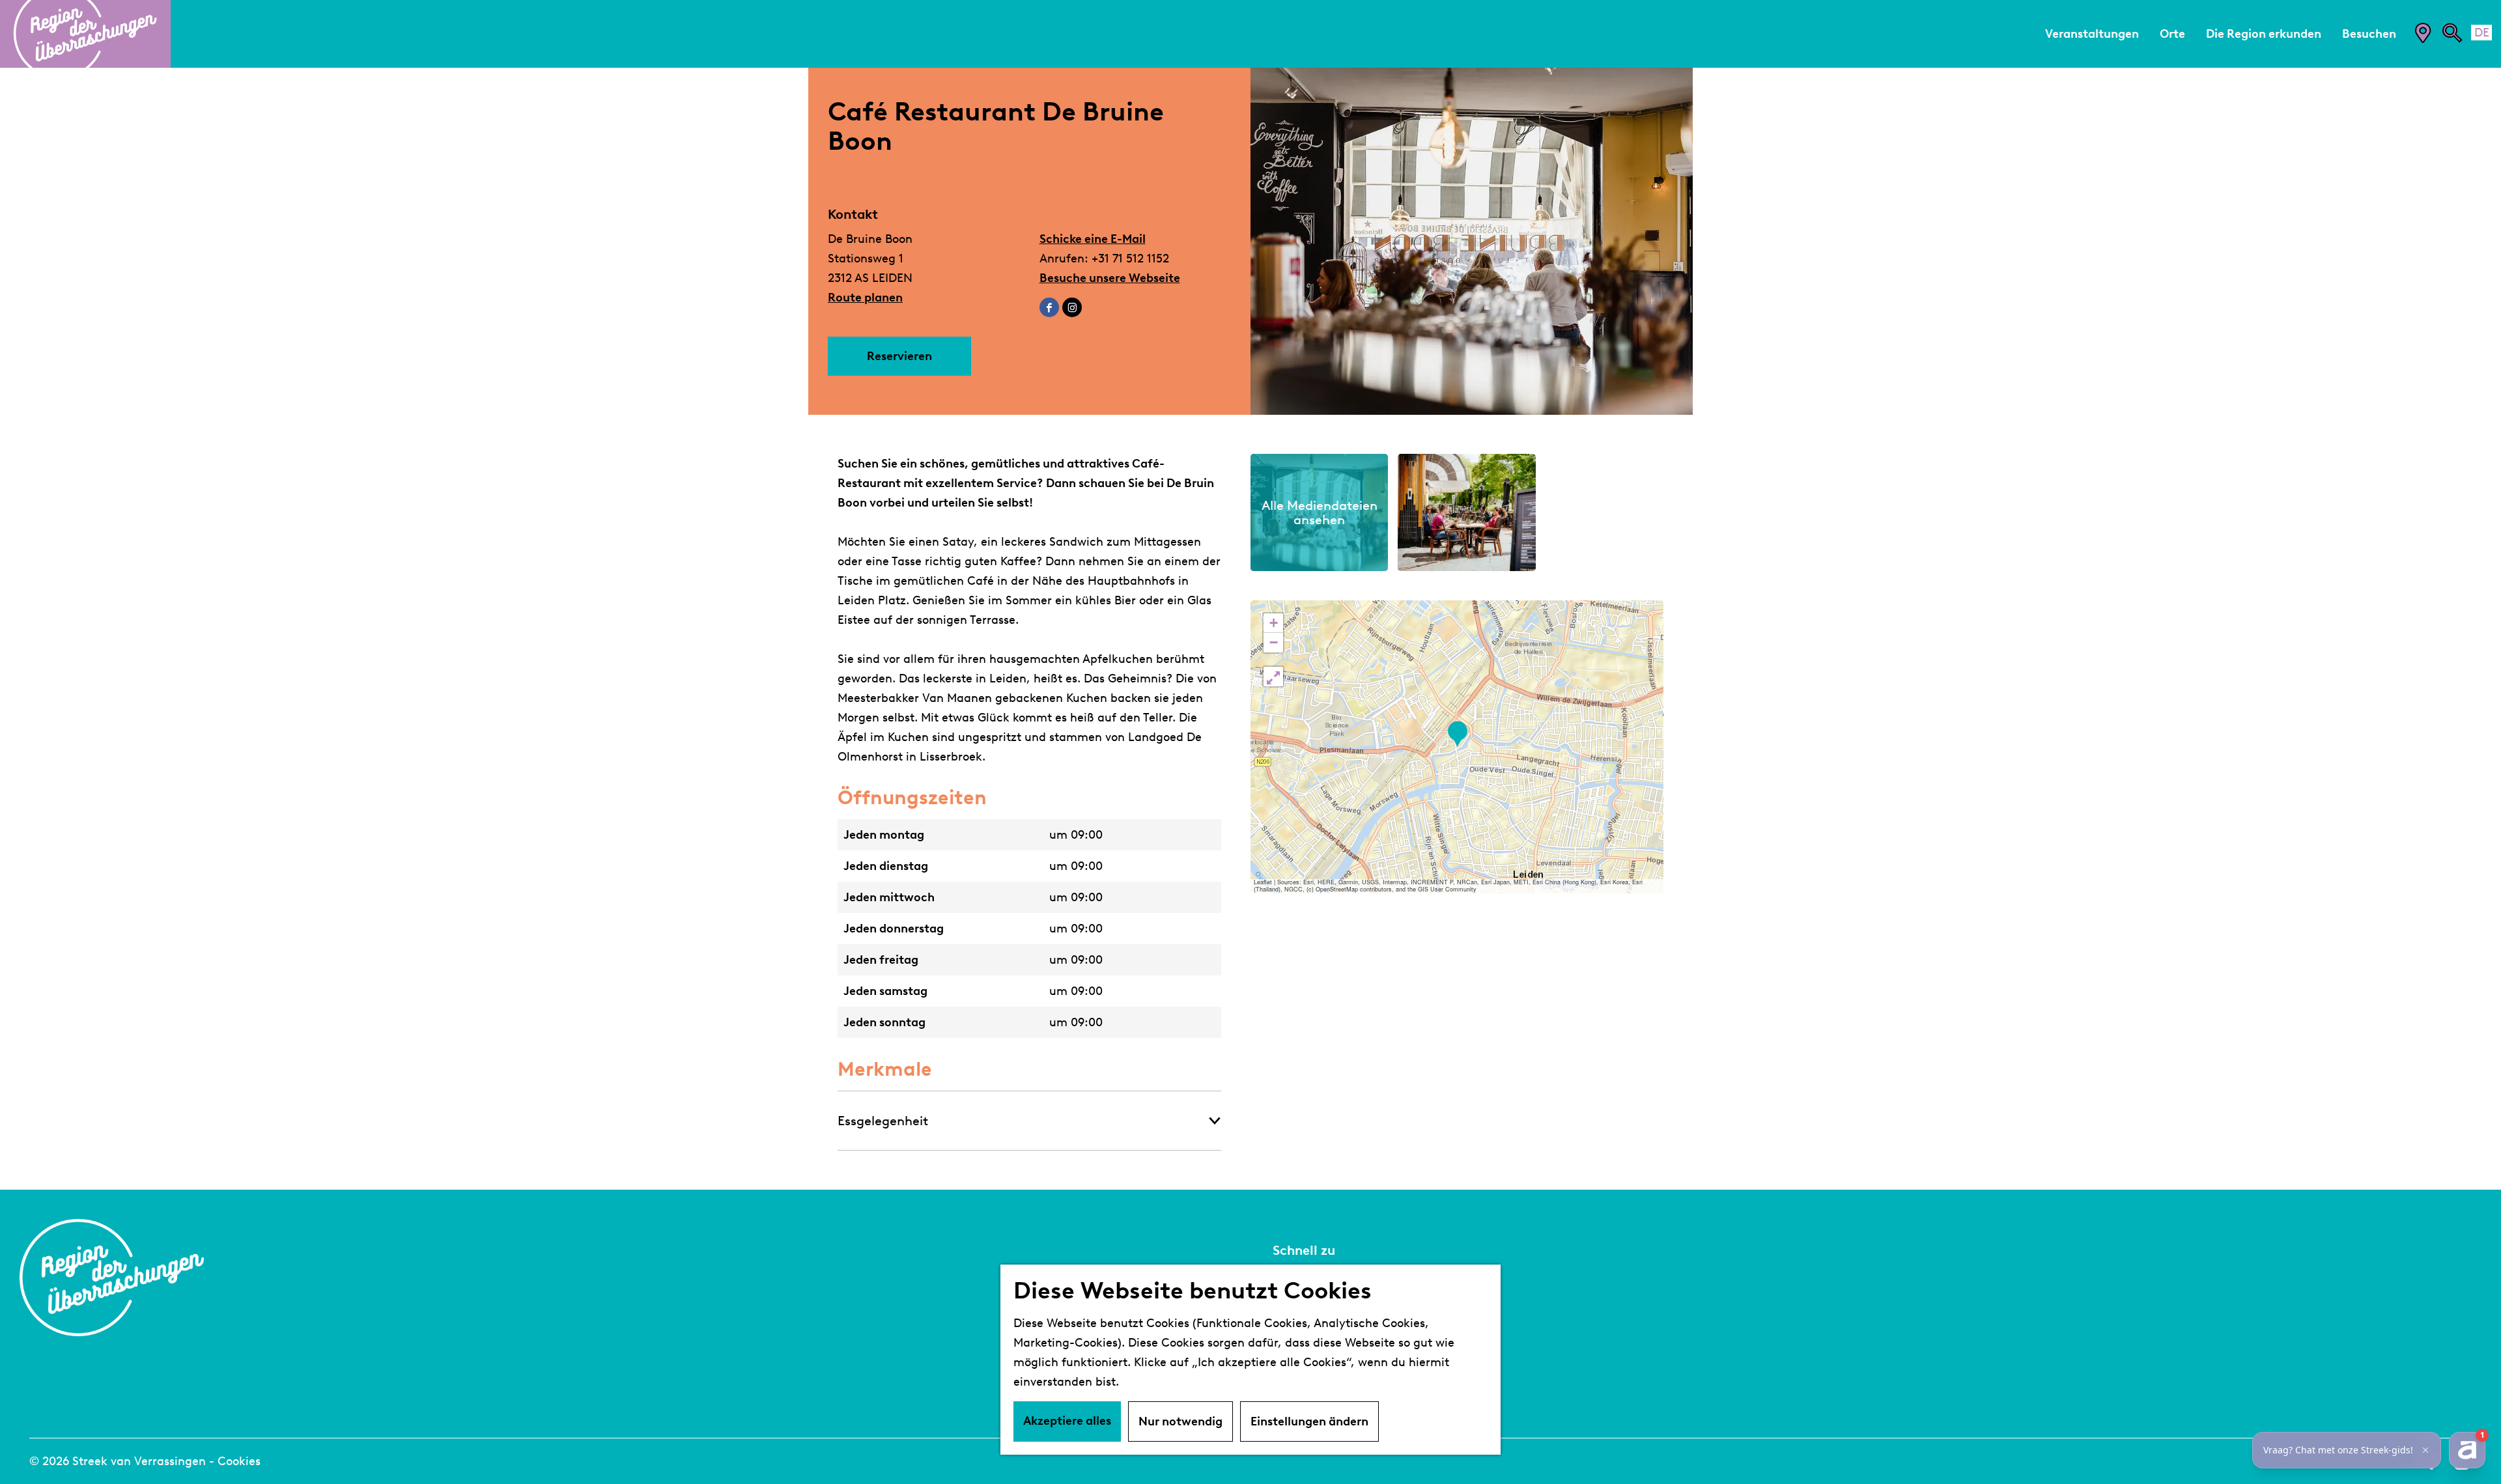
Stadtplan (1303, 1281)
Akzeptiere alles (1067, 1421)
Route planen (865, 298)
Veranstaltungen (1323, 1301)
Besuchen (1302, 1321)
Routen (1295, 1360)
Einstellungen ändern (1309, 1421)
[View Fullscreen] (1273, 677)
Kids (1285, 1379)
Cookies (239, 1461)
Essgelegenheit (883, 1121)
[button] (1457, 734)
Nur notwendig (1180, 1421)
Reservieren (899, 356)
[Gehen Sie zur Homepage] (85, 34)
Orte (1286, 1340)
